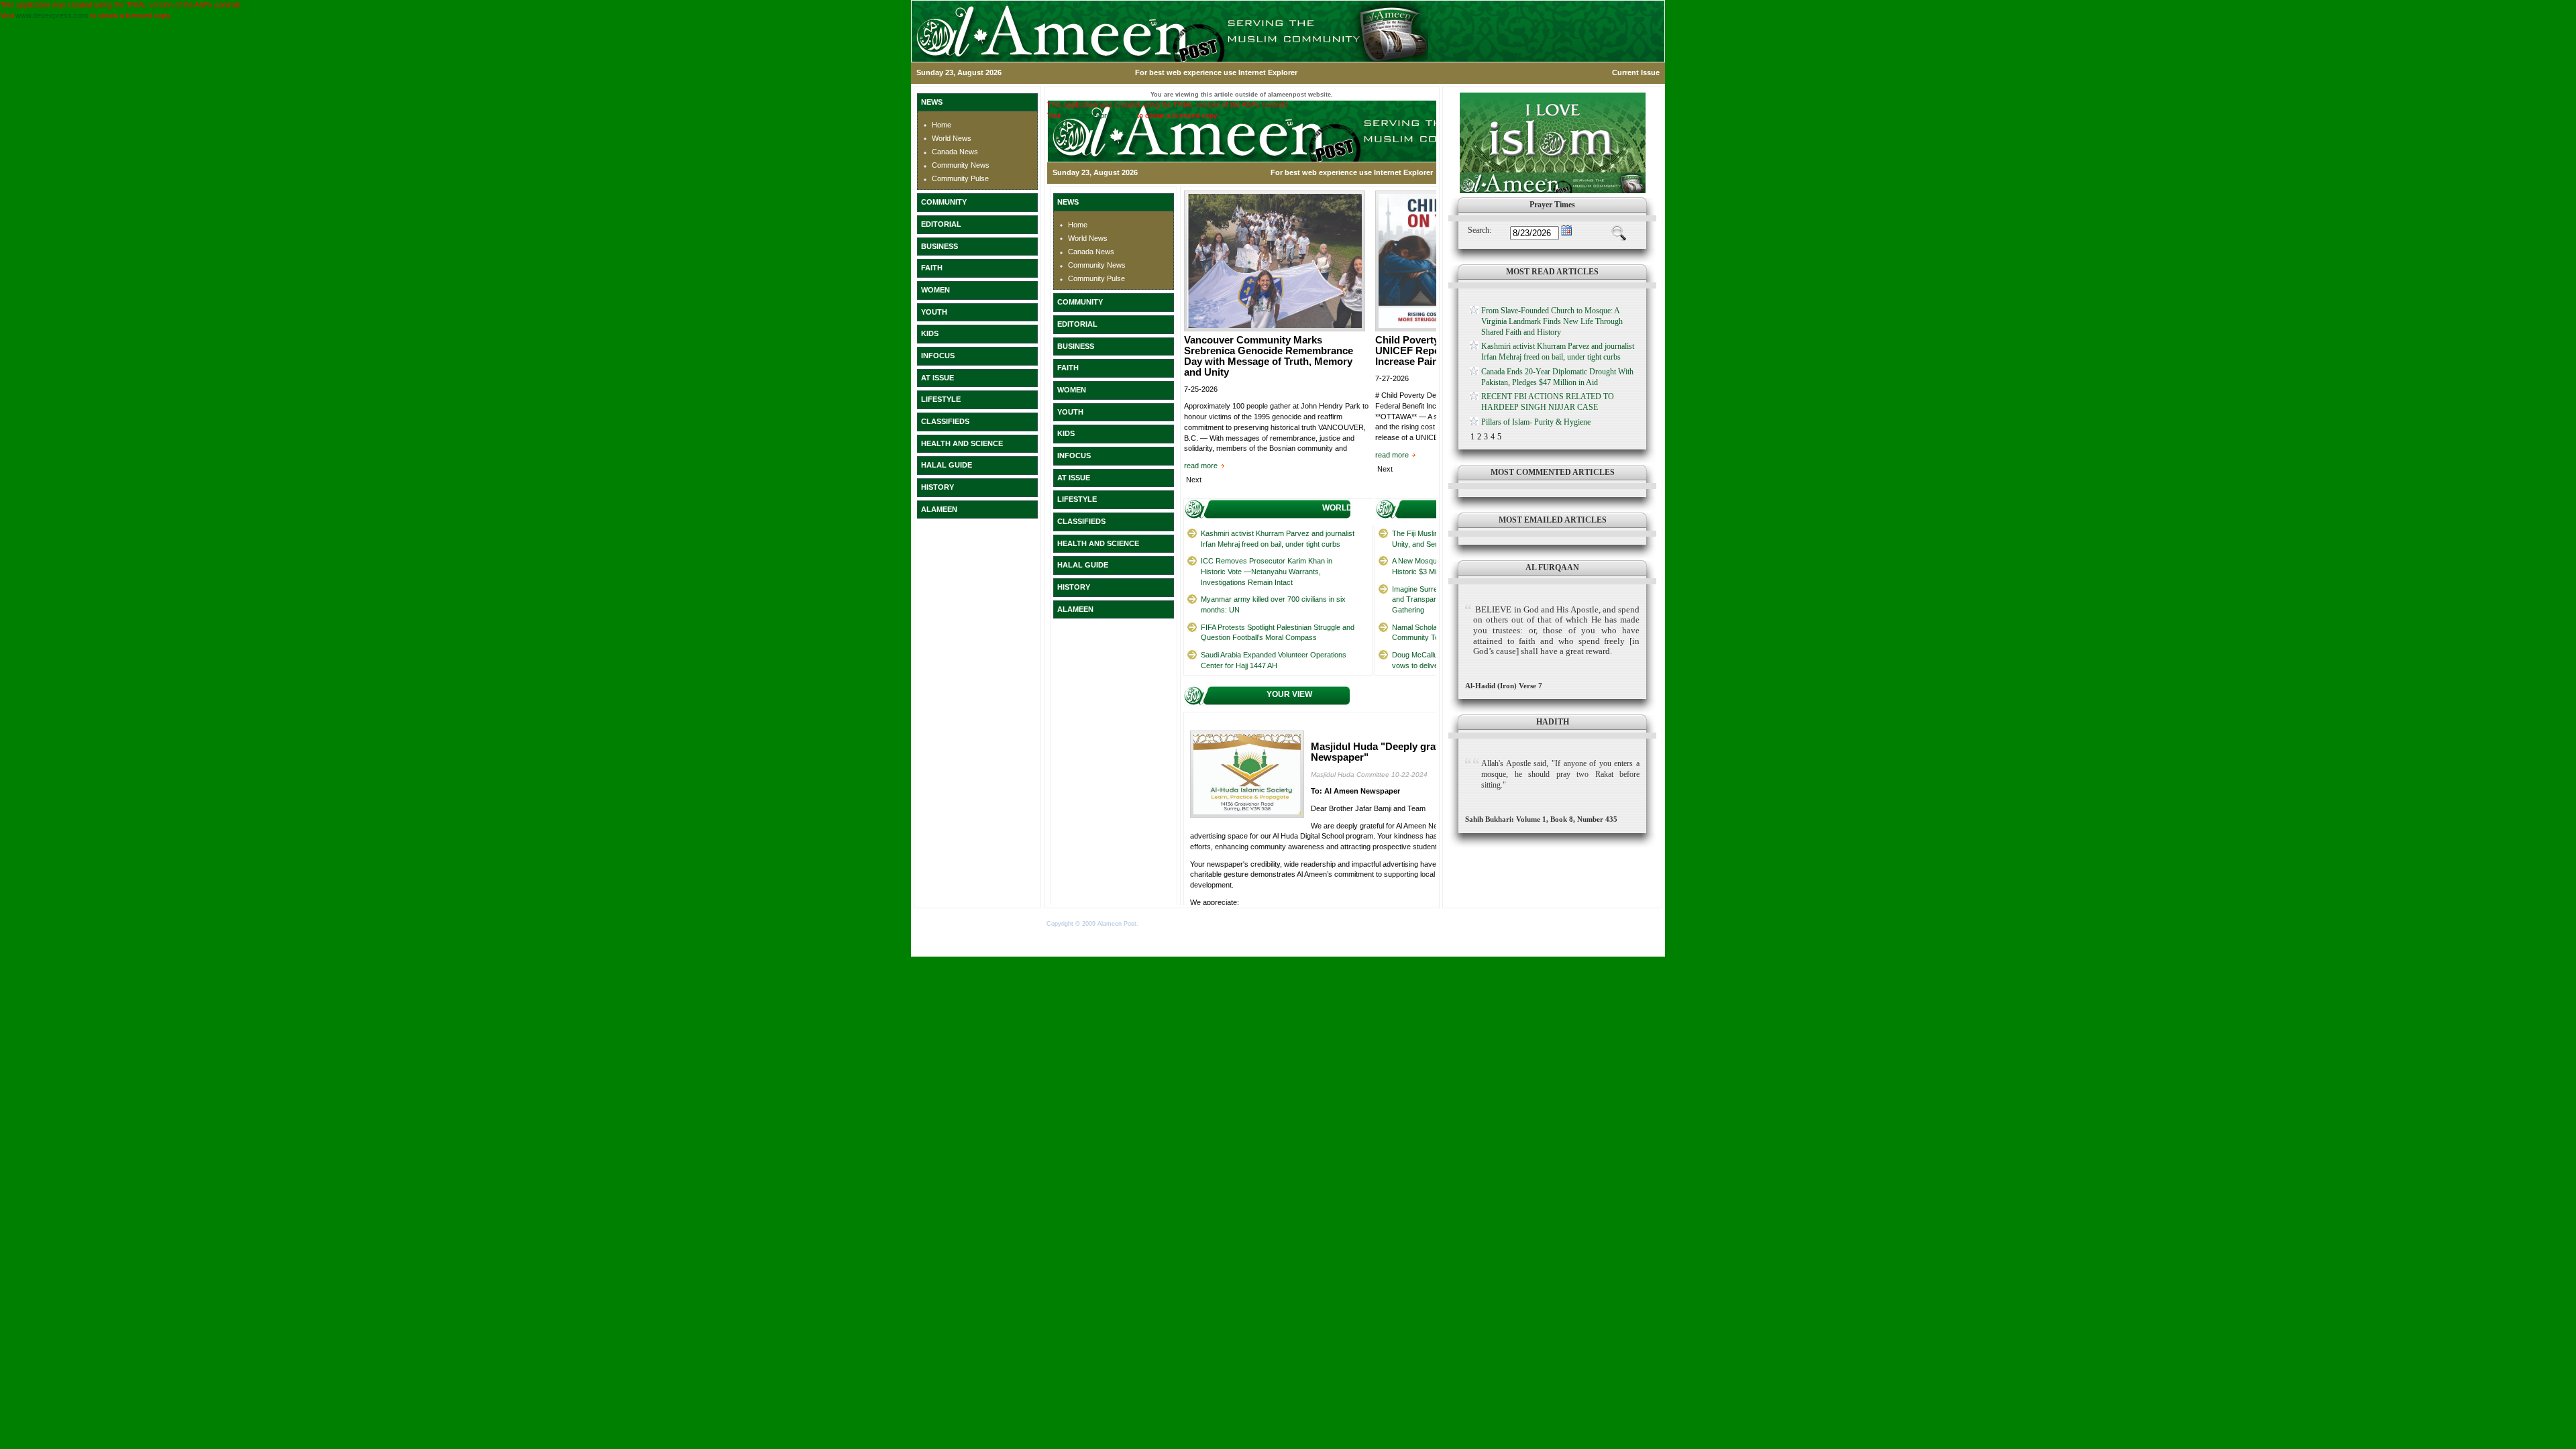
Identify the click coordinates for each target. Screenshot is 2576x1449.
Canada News (955, 152)
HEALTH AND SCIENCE (962, 443)
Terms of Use (1160, 924)
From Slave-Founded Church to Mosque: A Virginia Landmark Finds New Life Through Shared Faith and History (1552, 321)
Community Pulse (960, 178)
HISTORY (937, 487)
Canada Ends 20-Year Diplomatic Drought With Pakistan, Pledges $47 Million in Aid (1557, 377)
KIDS (930, 333)
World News (952, 138)
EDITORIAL (941, 224)
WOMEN (935, 290)
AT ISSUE (937, 378)
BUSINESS (940, 246)
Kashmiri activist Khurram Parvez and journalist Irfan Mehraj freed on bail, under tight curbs (1558, 352)
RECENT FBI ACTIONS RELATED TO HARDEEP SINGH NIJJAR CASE (1548, 402)
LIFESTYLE (941, 399)
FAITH (932, 268)
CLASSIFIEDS (945, 421)
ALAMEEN (939, 509)
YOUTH (934, 312)
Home (942, 125)
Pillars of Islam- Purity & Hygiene (1536, 422)
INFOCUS (938, 356)
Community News (961, 165)
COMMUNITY (944, 202)
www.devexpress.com (52, 15)
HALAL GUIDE (947, 465)
